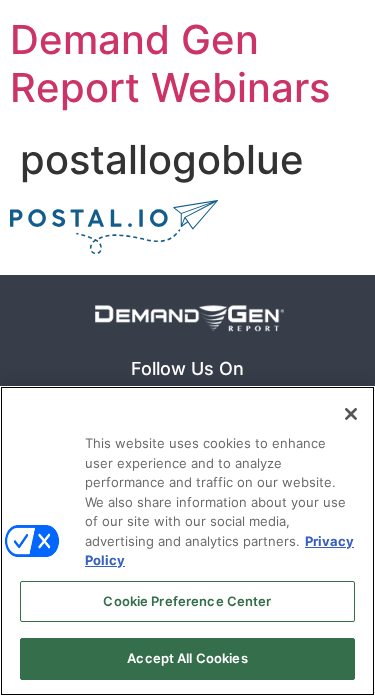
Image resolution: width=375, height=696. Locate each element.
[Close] (351, 414)
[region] (187, 541)
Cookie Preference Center (187, 601)
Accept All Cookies (187, 658)
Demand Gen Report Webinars (170, 63)
